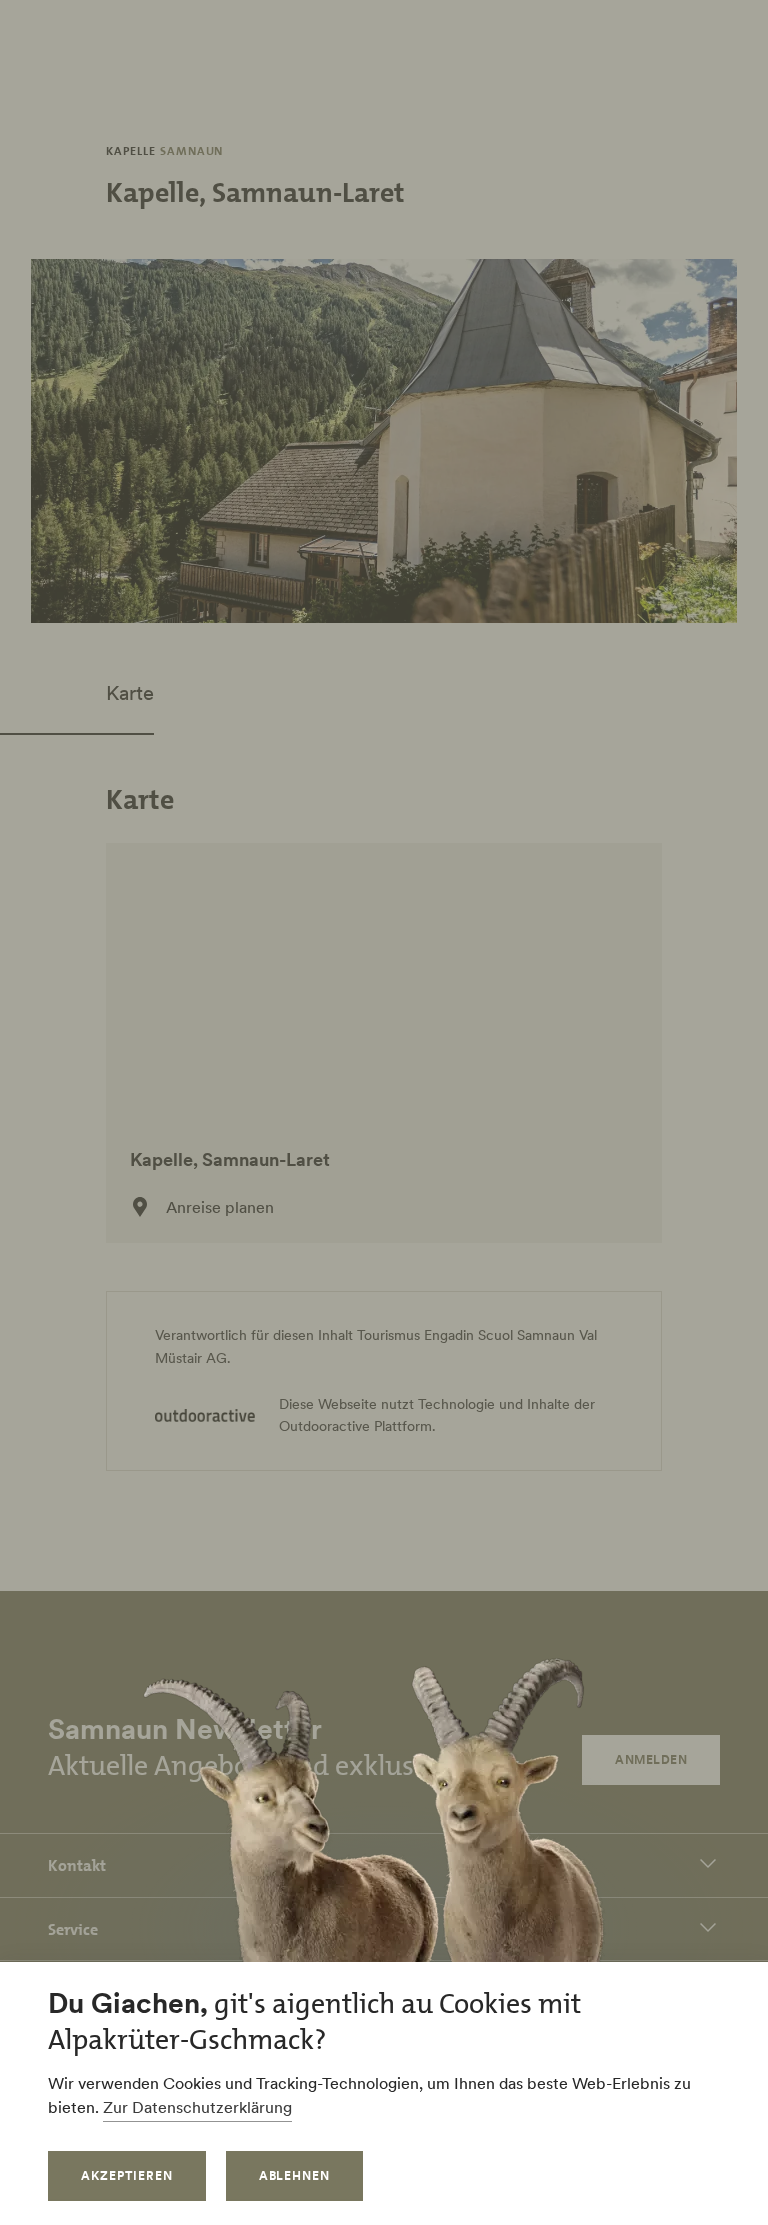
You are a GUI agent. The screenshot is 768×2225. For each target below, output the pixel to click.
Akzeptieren (127, 2175)
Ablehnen (295, 2175)
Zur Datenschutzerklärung (197, 2107)
